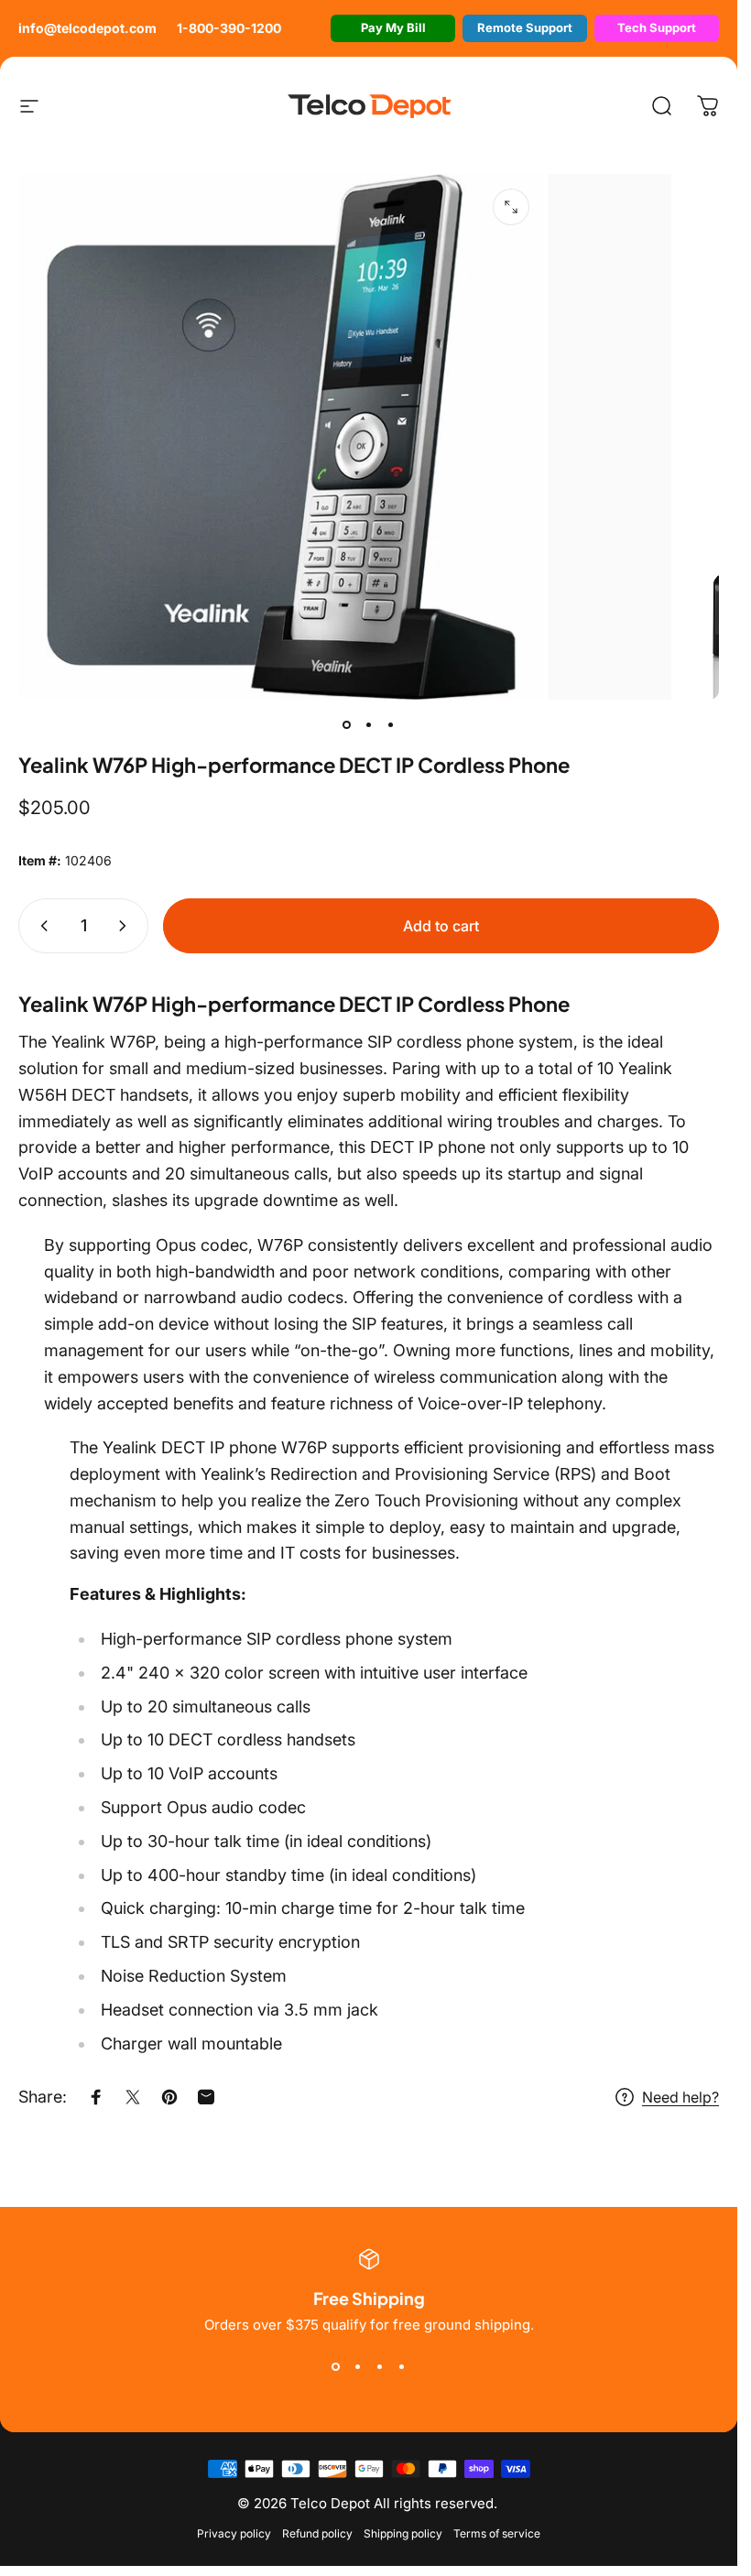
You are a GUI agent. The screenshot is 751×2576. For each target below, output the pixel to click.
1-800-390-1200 (229, 28)
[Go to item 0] (347, 725)
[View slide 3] (380, 2366)
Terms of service (497, 2533)
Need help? (680, 2097)
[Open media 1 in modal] (511, 207)
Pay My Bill (393, 27)
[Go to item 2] (369, 725)
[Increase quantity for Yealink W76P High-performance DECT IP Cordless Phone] (126, 926)
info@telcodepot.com (87, 28)
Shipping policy (403, 2533)
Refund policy (317, 2533)
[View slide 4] (402, 2366)
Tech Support (657, 27)
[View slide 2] (358, 2366)
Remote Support (525, 27)
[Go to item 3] (391, 725)
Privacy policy (234, 2533)
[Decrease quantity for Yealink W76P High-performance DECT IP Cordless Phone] (40, 926)
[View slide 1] (336, 2366)
